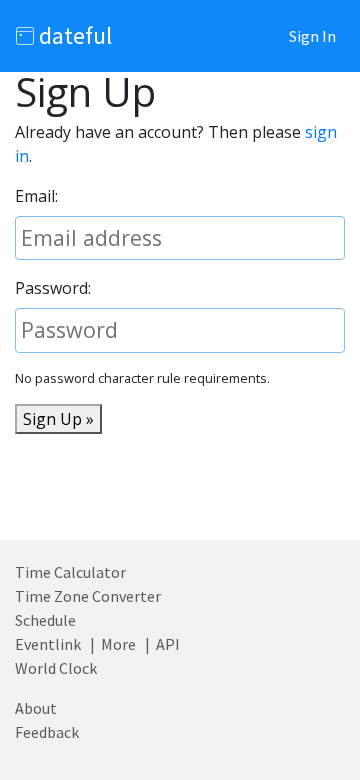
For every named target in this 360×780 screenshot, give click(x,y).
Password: (53, 288)
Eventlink (48, 644)
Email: (36, 196)
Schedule (45, 620)
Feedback (47, 732)
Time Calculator (70, 572)
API (168, 644)
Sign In (312, 36)
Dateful (73, 35)
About (36, 708)
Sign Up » (58, 419)
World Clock (56, 668)
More (118, 644)
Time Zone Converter (88, 596)
